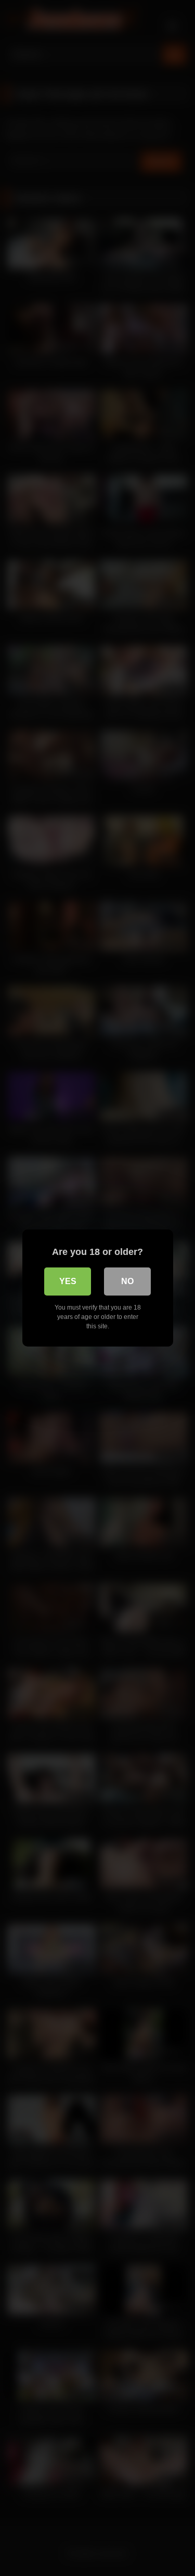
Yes (68, 1281)
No (127, 1281)
